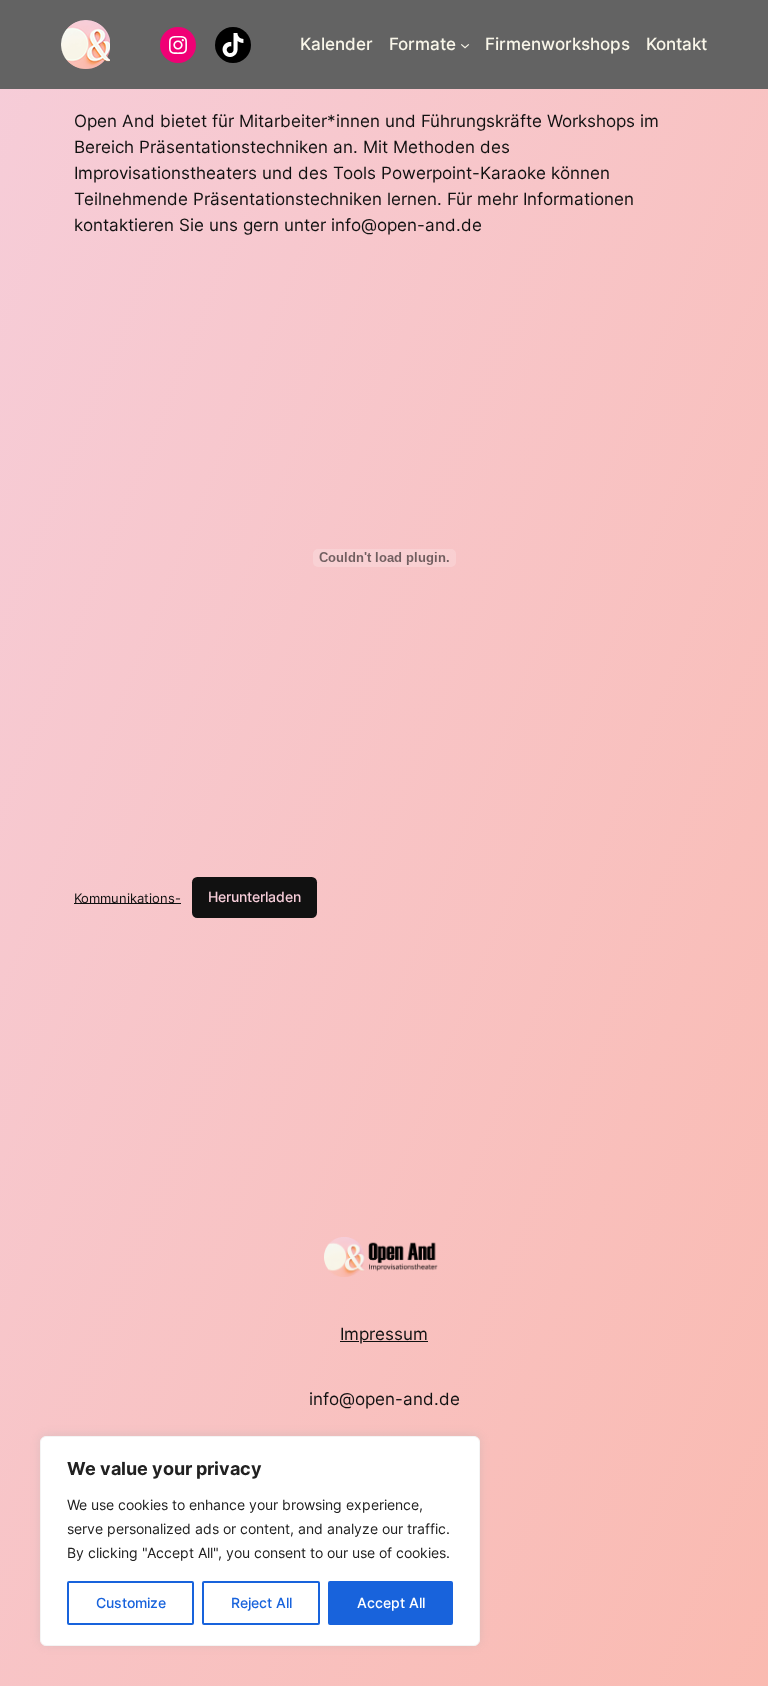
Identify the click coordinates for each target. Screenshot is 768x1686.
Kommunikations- (127, 897)
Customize (131, 1602)
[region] (260, 1541)
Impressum (384, 1334)
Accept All (391, 1602)
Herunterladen (254, 896)
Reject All (261, 1602)
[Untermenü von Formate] (465, 44)
